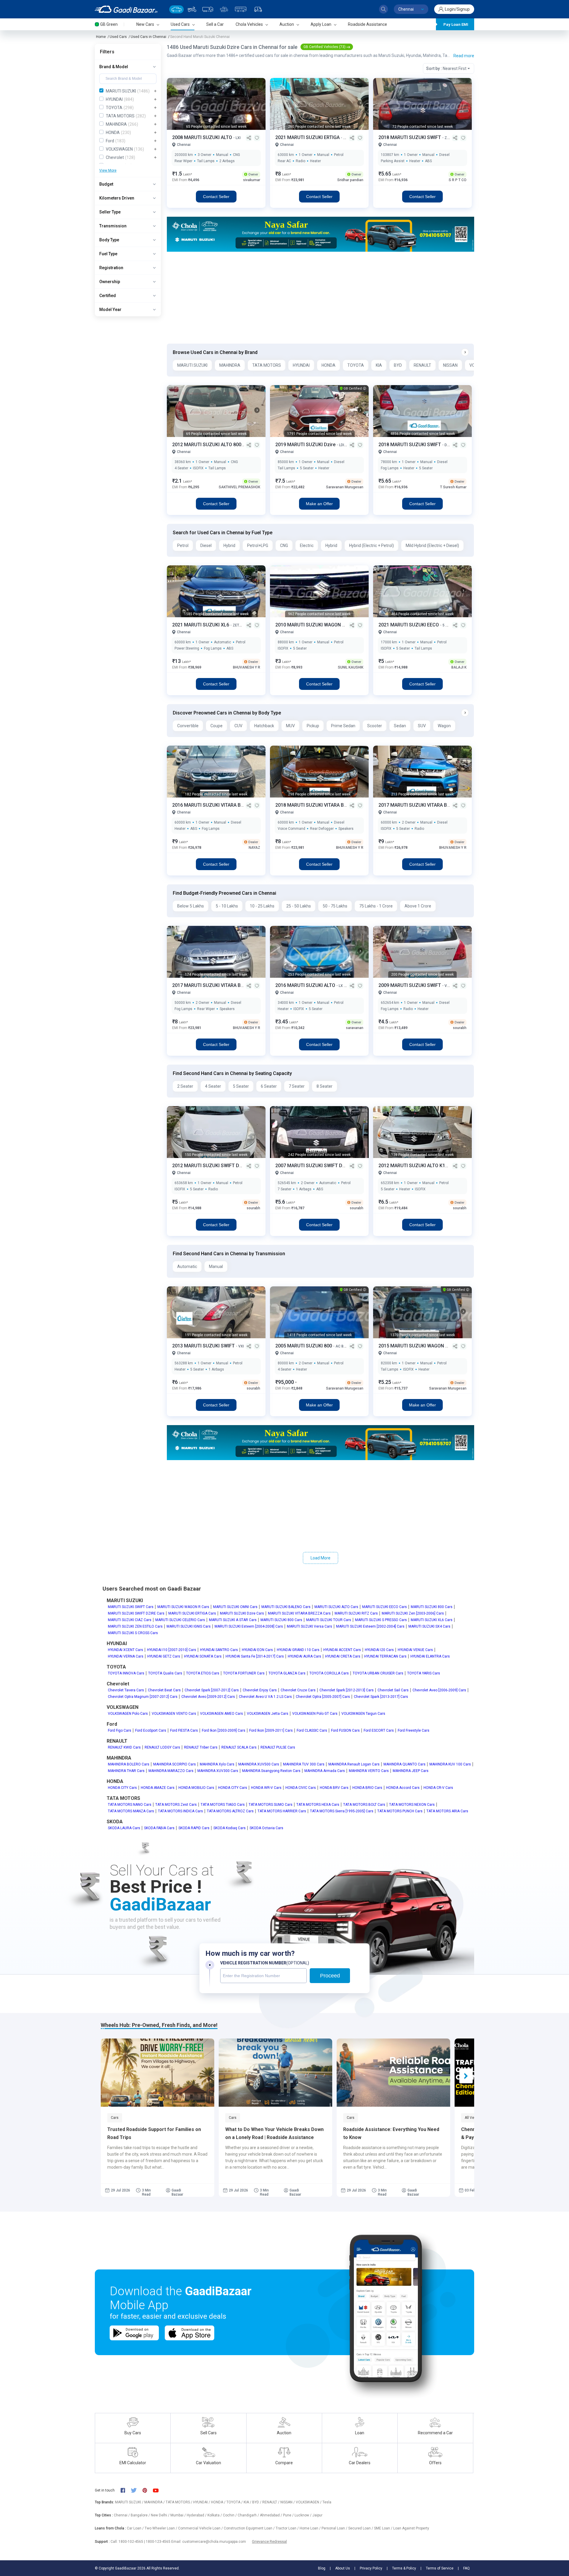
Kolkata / (215, 2515)
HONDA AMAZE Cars (158, 1788)
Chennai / (122, 2515)
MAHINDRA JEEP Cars (411, 1771)
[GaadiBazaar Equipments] (224, 9)
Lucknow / (303, 2515)
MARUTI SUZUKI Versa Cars (310, 1626)
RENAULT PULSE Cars (278, 1747)
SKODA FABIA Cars (159, 1828)
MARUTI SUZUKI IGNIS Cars (189, 1626)
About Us (343, 2568)
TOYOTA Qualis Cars (165, 1673)
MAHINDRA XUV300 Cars (218, 1771)
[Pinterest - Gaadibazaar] (148, 2490)
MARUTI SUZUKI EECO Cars (385, 1607)
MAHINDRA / (155, 2502)
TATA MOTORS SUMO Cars (271, 1805)
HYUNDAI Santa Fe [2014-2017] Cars (255, 1656)
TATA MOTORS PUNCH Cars (400, 1811)
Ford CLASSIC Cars (312, 1730)
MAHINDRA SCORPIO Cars (175, 1764)
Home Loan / (311, 2528)
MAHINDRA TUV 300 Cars (304, 1764)
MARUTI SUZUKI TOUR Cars (329, 1620)
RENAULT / (271, 2502)
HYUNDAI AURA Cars (305, 1656)
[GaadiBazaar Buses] (241, 9)
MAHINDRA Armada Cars (325, 1771)
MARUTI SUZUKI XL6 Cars (432, 1620)
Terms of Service (440, 2568)
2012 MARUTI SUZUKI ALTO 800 (207, 445)
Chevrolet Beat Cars (164, 1690)
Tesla (327, 2502)
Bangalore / (141, 2515)
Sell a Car (215, 24)
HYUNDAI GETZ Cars (164, 1656)
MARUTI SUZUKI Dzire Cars (242, 1613)
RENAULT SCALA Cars (239, 1747)
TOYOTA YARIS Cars (424, 1673)
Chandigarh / (249, 2515)
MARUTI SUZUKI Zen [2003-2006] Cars (413, 1613)
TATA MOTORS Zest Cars (176, 1805)
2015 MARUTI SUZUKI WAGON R (414, 1346)
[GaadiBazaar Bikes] (192, 9)
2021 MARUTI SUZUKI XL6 (201, 625)
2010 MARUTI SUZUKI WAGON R (311, 625)
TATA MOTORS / (179, 2502)
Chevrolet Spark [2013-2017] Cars (381, 1697)
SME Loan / (384, 2528)
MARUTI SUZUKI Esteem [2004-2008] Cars (249, 1626)
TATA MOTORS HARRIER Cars (282, 1811)
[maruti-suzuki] (321, 234)
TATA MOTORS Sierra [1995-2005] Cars (342, 1811)
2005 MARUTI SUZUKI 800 (304, 1346)
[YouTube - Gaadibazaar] (159, 2490)
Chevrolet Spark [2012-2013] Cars (347, 1690)
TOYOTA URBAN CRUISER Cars (378, 1673)
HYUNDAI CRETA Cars (343, 1656)
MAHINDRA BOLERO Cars (129, 1764)
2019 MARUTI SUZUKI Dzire (306, 445)
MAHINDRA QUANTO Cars (405, 1764)
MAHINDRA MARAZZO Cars (171, 1771)
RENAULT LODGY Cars (162, 1747)
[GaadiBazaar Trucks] (208, 9)
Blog (322, 2568)
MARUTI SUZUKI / (130, 2502)
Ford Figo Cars (120, 1730)
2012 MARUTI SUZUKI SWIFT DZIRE (211, 1166)
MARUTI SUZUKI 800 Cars (432, 1607)
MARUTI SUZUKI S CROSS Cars (133, 1633)
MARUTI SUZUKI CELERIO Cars (180, 1620)
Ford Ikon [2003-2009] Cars (224, 1730)
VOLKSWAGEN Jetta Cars (268, 1714)
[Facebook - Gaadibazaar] (126, 2490)
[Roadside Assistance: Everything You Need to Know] (393, 2073)
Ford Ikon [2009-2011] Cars (271, 1730)
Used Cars (118, 37)
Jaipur (317, 2515)
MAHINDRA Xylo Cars (217, 1764)
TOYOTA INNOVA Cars (126, 1673)
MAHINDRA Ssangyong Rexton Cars (271, 1771)
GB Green (109, 24)
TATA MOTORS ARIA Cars (447, 1811)
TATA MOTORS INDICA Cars (180, 1811)
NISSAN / (288, 2502)
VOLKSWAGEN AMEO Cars (222, 1714)
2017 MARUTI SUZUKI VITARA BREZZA (421, 805)
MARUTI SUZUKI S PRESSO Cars (381, 1620)
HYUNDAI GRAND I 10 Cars (298, 1650)
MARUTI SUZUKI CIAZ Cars (130, 1620)
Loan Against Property (411, 2528)
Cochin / (230, 2515)
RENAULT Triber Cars (201, 1747)
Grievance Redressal (269, 2541)
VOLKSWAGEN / (309, 2502)
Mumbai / (179, 2515)
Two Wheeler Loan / (161, 2528)
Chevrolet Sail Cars (393, 1690)
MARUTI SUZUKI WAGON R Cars (183, 1607)
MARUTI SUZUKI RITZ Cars (356, 1613)
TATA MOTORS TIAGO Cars (223, 1805)
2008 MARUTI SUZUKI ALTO (203, 137)
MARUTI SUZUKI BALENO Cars (286, 1607)
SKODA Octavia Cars (266, 1828)
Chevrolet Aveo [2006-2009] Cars (439, 1690)
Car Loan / (136, 2528)
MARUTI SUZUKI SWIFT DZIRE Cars (136, 1613)
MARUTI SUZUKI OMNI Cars (235, 1607)
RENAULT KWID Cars (124, 1747)
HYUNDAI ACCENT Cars (342, 1650)
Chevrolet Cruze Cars (298, 1690)
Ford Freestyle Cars (414, 1730)
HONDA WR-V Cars (266, 1788)
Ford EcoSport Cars (151, 1730)
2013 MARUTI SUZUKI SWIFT (204, 1346)
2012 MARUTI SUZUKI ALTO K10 (414, 1166)
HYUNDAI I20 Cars (379, 1650)
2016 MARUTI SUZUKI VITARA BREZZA (215, 805)
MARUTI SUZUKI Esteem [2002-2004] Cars (370, 1626)
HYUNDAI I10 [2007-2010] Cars (172, 1650)
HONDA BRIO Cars (367, 1788)
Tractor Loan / (288, 2528)
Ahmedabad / (271, 2515)
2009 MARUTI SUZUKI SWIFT (410, 985)
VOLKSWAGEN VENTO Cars (174, 1714)
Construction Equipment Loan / (250, 2528)
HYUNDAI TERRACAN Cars (385, 1656)
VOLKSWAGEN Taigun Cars (363, 1714)
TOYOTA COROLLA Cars (329, 1673)
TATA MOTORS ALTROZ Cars (230, 1811)
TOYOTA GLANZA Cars (287, 1673)
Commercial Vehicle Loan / (201, 2528)
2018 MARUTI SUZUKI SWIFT (410, 137)
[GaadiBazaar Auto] (258, 9)
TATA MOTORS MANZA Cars (131, 1811)
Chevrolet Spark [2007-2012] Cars (212, 1690)
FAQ (466, 2568)
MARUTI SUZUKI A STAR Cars (233, 1620)
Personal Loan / (335, 2528)
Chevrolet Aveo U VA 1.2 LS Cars (265, 1697)
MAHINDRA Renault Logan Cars (354, 1764)
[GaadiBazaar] (126, 9)
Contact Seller (216, 197)
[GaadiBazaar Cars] (176, 9)
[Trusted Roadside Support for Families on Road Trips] (158, 2073)
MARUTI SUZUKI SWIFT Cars (131, 1607)
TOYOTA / (235, 2502)
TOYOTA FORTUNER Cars (244, 1673)
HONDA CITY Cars (122, 1788)
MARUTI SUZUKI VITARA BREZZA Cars (299, 1613)
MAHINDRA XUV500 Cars (259, 1764)
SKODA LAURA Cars (124, 1828)
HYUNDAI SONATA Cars (203, 1656)
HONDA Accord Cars (403, 1788)
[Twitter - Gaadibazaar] (137, 2490)
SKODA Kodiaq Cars (230, 1828)
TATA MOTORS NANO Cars (130, 1805)
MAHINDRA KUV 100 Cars (450, 1764)
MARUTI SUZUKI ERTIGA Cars (192, 1613)
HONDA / (219, 2502)
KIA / (248, 2502)
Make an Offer (319, 504)
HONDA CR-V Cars (438, 1788)
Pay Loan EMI (456, 24)
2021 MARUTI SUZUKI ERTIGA (308, 137)
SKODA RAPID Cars (194, 1828)
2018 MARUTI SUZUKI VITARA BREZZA (318, 805)
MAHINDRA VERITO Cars (369, 1771)
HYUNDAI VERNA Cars (126, 1656)
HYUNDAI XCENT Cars (126, 1650)
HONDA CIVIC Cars (301, 1788)
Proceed (330, 1976)
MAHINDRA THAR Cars (126, 1771)
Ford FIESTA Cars (184, 1730)
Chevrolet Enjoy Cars (260, 1690)
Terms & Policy (404, 2568)
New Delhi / (161, 2515)
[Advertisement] (320, 298)
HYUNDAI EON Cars (257, 1650)
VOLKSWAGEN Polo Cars (128, 1714)
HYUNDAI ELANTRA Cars (430, 1656)
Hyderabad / (197, 2515)
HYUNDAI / (202, 2502)
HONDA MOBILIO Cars (196, 1788)
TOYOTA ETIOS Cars (203, 1673)
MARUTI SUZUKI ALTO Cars (336, 1607)
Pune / (289, 2515)
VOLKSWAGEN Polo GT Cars (315, 1714)
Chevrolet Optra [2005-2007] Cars (323, 1697)
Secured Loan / (361, 2528)
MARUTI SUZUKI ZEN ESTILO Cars (135, 1626)
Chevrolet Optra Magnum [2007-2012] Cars (143, 1697)
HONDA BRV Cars (334, 1788)
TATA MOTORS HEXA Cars (318, 1805)
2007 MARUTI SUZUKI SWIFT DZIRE (314, 1166)
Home (101, 37)
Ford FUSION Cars (345, 1730)
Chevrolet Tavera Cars (126, 1690)
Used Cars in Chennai (148, 37)
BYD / (257, 2502)
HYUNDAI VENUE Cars (415, 1650)
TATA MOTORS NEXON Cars (412, 1805)
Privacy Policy (371, 2568)
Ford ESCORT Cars (379, 1730)
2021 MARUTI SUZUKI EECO (409, 625)
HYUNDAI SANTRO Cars (219, 1650)
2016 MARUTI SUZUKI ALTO (306, 985)
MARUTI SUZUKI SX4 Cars (429, 1626)
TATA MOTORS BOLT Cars (364, 1805)
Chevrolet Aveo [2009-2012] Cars (208, 1697)
